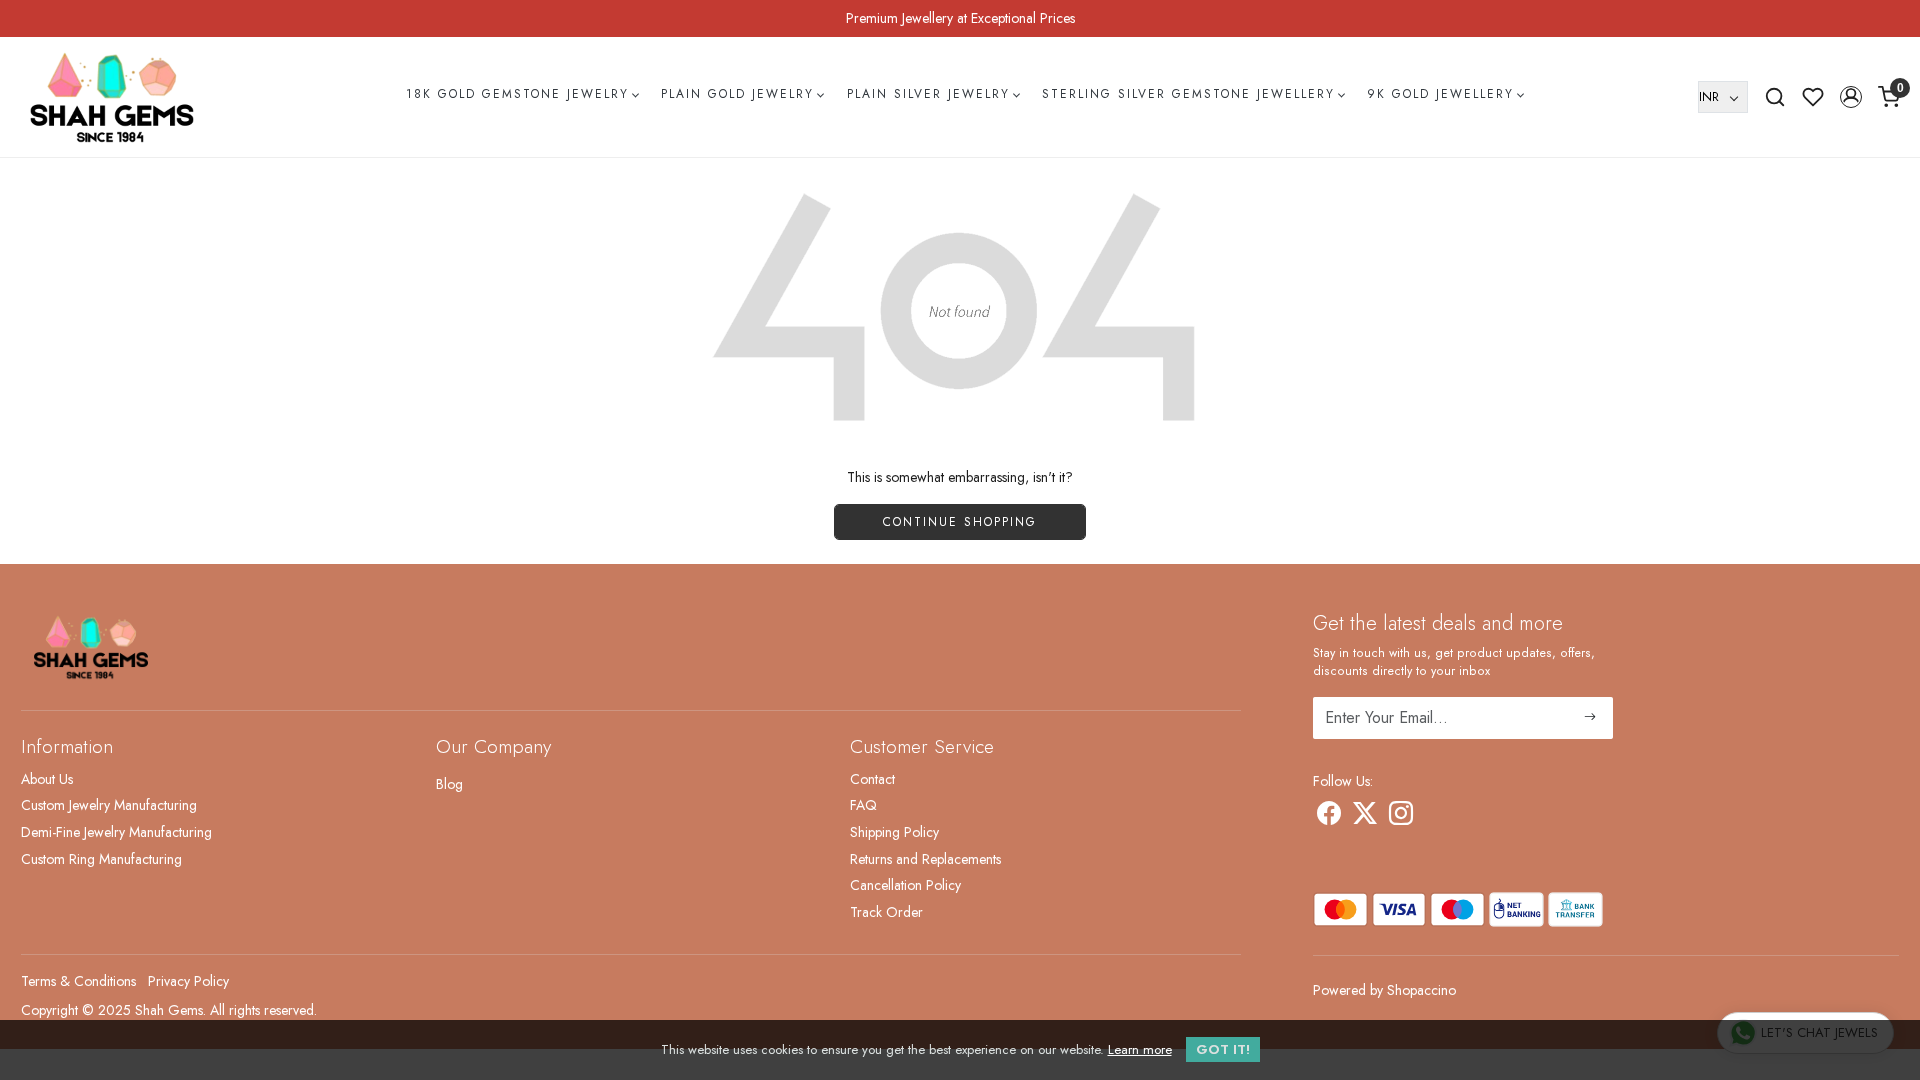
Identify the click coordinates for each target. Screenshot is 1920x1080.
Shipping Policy (894, 832)
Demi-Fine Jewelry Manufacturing (116, 832)
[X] (1365, 817)
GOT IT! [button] (1223, 1049)
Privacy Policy (188, 981)
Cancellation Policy (905, 885)
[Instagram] (1401, 817)
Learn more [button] (1140, 1049)
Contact (872, 779)
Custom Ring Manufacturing (101, 859)
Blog (449, 784)
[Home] (112, 97)
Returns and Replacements (925, 859)
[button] (1851, 97)
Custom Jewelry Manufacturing (109, 805)
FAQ (863, 805)
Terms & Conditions (78, 981)
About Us (47, 779)
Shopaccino (1421, 990)
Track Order (886, 912)
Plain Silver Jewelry (928, 94)
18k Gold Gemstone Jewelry (517, 94)
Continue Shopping (960, 522)
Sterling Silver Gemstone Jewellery (1188, 94)
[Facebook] (1329, 817)
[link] (1775, 97)
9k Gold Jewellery (1440, 94)
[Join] (1590, 718)
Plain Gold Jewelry (737, 94)
